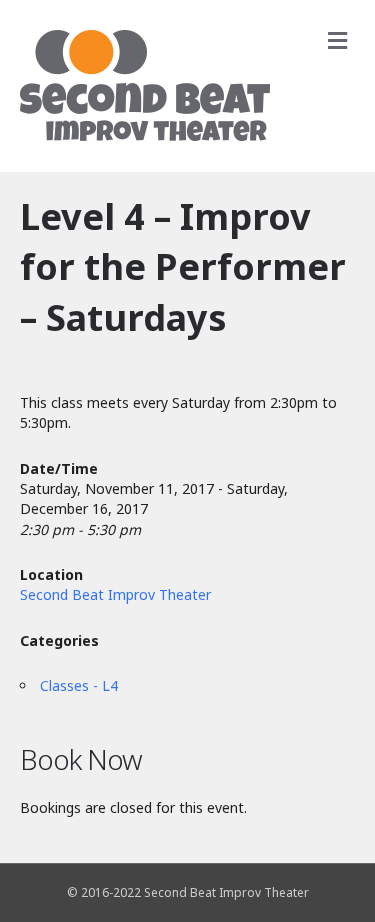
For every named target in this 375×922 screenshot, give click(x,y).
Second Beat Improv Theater (115, 594)
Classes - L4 (79, 685)
